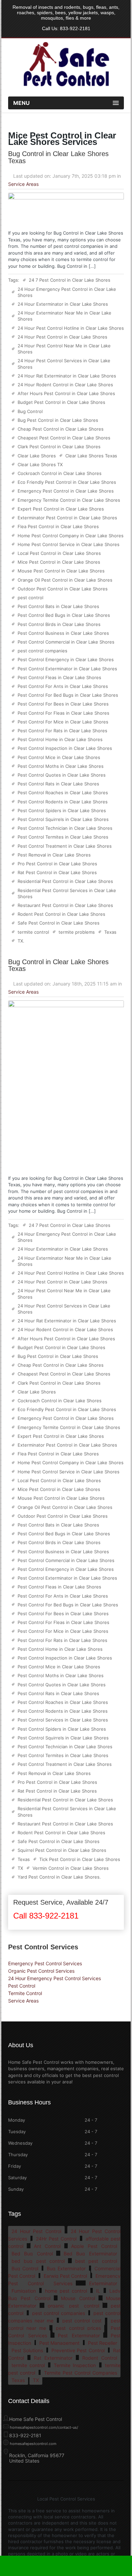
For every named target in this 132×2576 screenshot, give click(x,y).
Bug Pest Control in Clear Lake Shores (58, 420)
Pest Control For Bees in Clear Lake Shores (63, 704)
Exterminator (103, 2283)
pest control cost (82, 2321)
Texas (110, 932)
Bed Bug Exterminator (90, 2254)
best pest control (96, 2261)
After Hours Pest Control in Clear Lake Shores (66, 393)
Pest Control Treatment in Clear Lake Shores (65, 846)
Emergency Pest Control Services (45, 1963)
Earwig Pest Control (65, 2276)
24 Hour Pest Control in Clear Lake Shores (62, 337)
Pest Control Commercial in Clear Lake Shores (66, 642)
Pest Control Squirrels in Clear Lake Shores (63, 819)
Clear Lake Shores (37, 456)
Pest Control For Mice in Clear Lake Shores (63, 722)
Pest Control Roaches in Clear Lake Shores (63, 793)
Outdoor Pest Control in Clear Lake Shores (63, 589)
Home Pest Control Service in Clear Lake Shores (69, 544)
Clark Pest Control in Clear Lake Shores (59, 447)
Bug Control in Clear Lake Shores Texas (58, 157)
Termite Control (25, 1993)
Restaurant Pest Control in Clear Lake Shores (65, 905)
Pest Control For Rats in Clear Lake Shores (62, 731)
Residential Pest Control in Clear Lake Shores (65, 881)
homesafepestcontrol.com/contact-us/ (44, 2427)
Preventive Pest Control (78, 2350)
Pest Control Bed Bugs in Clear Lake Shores (64, 615)
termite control (33, 932)
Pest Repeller (103, 2343)
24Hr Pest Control (56, 2239)
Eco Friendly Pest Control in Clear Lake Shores (67, 482)
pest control (30, 598)
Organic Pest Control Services (41, 1971)
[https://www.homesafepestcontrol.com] (66, 87)
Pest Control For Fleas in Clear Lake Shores (63, 713)
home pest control (66, 2291)
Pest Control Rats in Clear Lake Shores (58, 784)
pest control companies (42, 651)
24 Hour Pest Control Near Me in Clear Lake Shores (64, 349)
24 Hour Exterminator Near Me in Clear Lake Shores (64, 316)
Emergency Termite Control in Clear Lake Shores (69, 500)
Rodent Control (100, 2358)
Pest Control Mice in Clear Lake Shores (59, 757)
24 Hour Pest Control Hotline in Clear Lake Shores (71, 328)
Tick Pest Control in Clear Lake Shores (80, 1859)
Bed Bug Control (32, 2254)
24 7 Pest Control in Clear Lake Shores (70, 280)
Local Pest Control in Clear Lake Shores (59, 553)
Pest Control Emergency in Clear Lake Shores (66, 659)
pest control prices (78, 2328)
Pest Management (59, 2343)
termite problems (77, 932)
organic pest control (73, 2306)
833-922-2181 (75, 28)
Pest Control (22, 1986)
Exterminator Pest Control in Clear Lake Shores (67, 518)
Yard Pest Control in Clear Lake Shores (59, 1877)
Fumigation (24, 2291)
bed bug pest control (38, 2261)
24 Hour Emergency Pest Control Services (54, 1978)
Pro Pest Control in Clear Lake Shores (57, 864)
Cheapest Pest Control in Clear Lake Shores (64, 438)
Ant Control (47, 2246)
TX (20, 941)
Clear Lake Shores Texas (91, 456)
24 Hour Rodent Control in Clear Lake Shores (65, 385)
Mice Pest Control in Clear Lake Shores (59, 562)
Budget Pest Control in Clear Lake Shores (61, 402)
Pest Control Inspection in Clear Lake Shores (65, 748)
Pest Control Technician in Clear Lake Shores (65, 828)
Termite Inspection (75, 2365)
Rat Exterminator (53, 2358)
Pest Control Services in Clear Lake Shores (63, 1720)
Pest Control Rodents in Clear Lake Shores (63, 802)
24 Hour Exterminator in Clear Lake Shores (63, 304)
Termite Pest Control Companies (81, 2373)
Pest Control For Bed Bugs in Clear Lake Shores (68, 695)
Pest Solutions (27, 2350)
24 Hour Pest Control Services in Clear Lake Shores (64, 364)
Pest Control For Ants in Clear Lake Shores (63, 686)
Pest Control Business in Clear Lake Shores (63, 633)
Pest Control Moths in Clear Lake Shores (61, 766)
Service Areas (23, 184)
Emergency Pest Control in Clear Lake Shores (66, 491)
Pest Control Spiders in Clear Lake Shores (62, 810)
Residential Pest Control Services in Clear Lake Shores (67, 893)
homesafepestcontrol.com (33, 2444)
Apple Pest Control (94, 2246)
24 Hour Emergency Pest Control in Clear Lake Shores (67, 292)
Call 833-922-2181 (46, 1916)
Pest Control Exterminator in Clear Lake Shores (67, 669)
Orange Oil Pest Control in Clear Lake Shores (65, 580)
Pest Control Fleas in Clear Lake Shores (59, 677)
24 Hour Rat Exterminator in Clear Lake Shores (67, 376)
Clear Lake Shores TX (40, 464)
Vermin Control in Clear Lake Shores (71, 1868)
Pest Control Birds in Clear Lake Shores (59, 624)
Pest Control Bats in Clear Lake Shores (58, 606)
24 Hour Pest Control (36, 2231)
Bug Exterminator (66, 2268)
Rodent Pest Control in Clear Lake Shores (61, 914)
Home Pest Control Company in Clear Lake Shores (71, 536)
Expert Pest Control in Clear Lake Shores (61, 509)
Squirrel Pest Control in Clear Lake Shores (62, 1850)
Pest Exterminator (79, 2335)
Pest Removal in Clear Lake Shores (54, 855)
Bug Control (30, 411)
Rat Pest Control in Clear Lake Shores (57, 872)
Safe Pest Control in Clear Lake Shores (59, 923)
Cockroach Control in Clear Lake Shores (60, 473)
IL (98, 2291)
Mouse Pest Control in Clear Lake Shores (61, 571)
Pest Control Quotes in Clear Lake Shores (62, 775)
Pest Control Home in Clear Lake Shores (60, 739)
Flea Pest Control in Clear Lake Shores (58, 526)
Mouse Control (78, 2298)
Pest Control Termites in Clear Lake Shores (63, 837)
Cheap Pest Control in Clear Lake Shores (61, 429)
